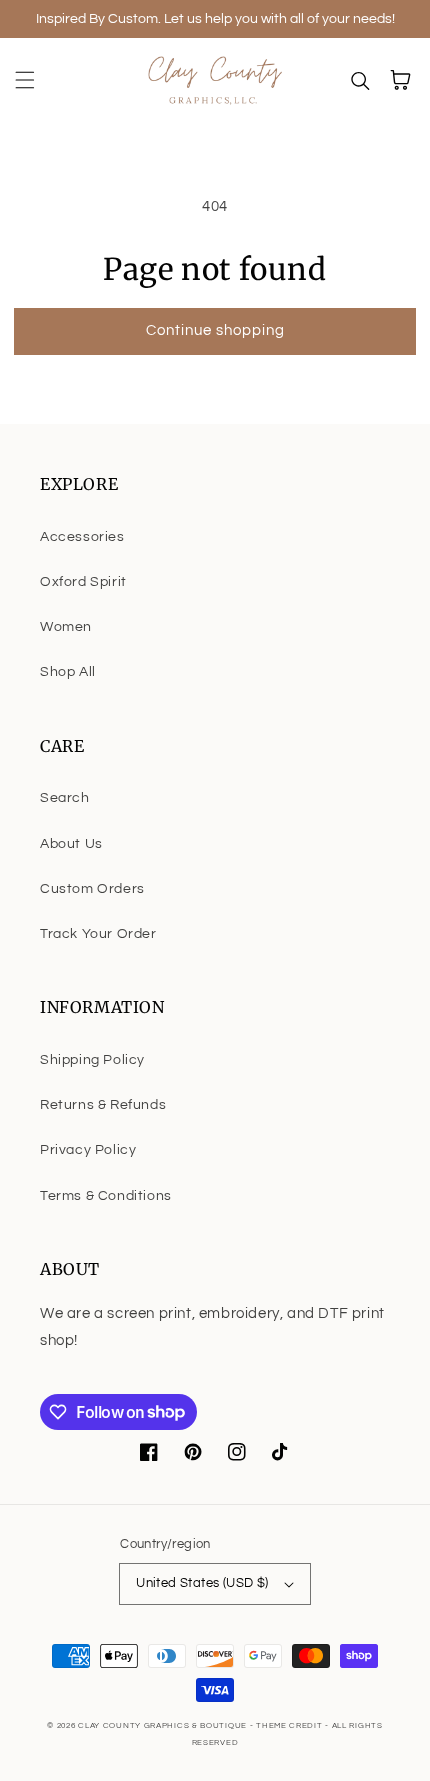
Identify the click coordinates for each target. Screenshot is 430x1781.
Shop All (68, 672)
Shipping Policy (92, 1060)
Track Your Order (98, 934)
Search (65, 798)
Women (66, 627)
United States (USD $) (202, 1583)
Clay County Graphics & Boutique (163, 1725)
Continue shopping (215, 330)
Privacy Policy (88, 1150)
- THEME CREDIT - (291, 1725)
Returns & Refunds (103, 1105)
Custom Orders (92, 889)
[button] (25, 80)
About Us (71, 844)
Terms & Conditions (106, 1196)
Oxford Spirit (83, 582)
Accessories (82, 537)
